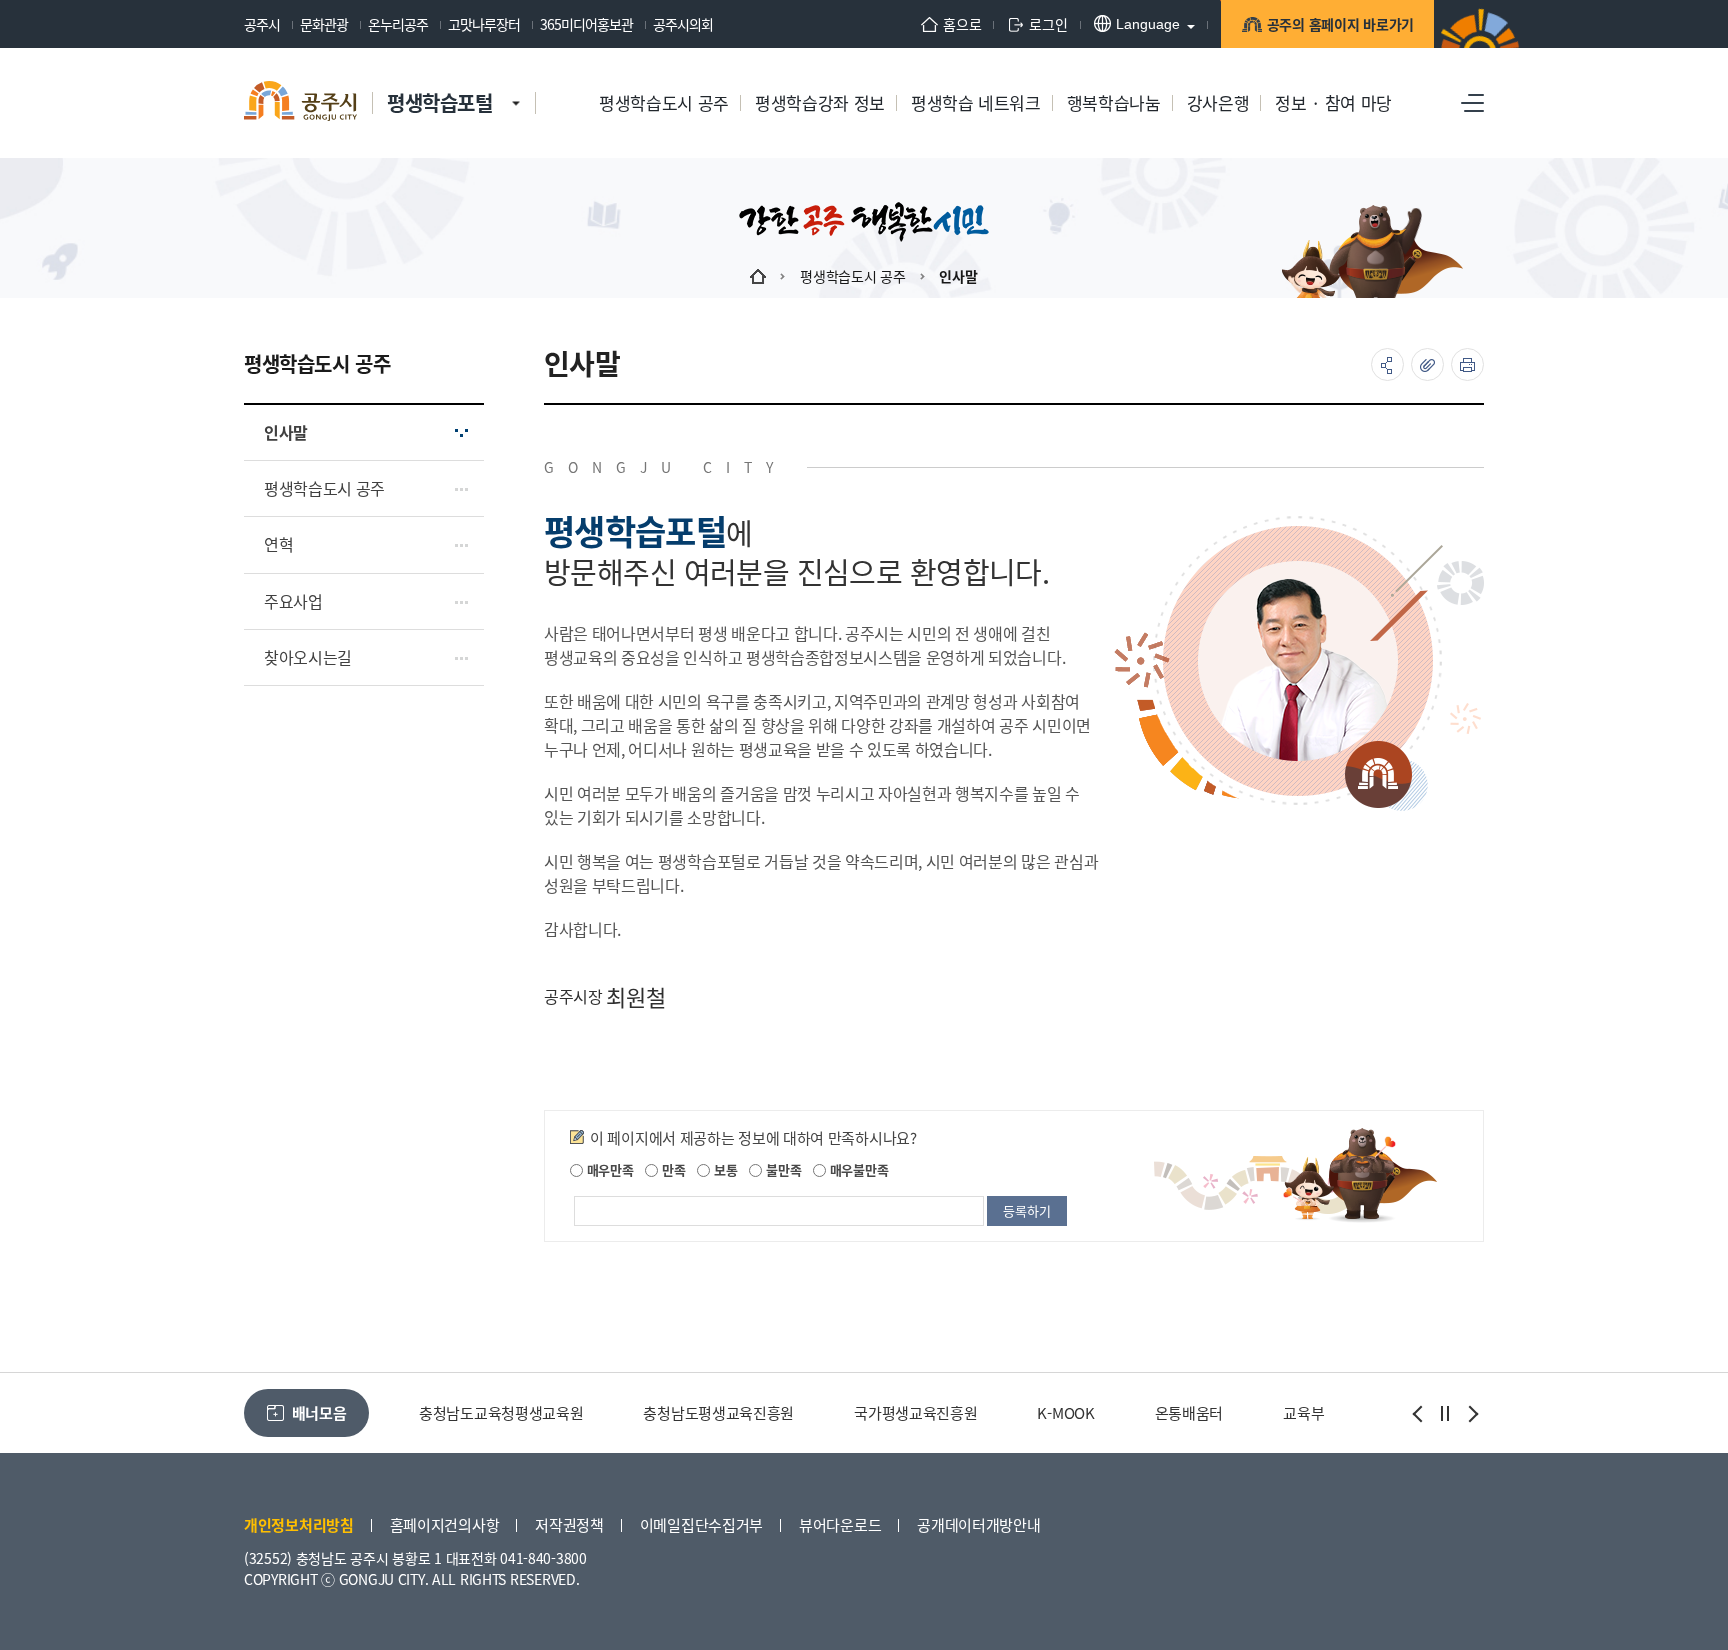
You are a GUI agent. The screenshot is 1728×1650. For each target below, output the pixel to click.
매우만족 (608, 1169)
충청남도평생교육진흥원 (718, 1412)
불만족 (781, 1169)
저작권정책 (569, 1524)
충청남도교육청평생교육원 (501, 1412)
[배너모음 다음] (1471, 1414)
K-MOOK (1065, 1412)
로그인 (1048, 24)
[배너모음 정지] (1445, 1414)
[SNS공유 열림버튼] (1387, 364)
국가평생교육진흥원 (915, 1412)
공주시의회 (683, 24)
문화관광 (324, 24)
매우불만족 (857, 1169)
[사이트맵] (1472, 103)
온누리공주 (398, 24)
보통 (723, 1169)
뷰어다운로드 (840, 1524)
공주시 (262, 24)
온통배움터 (1189, 1412)
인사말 (958, 276)
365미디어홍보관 (586, 24)
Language (1148, 24)
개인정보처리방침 (299, 1524)
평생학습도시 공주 (852, 276)
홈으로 (962, 24)
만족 (671, 1169)
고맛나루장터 (484, 24)
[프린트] (1467, 364)
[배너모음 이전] (1419, 1414)
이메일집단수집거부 (701, 1524)
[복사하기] (1427, 364)
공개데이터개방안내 (978, 1524)
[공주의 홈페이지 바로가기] (516, 83)
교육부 (1303, 1412)
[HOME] (758, 276)
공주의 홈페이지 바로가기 (1340, 24)
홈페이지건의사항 (445, 1524)
